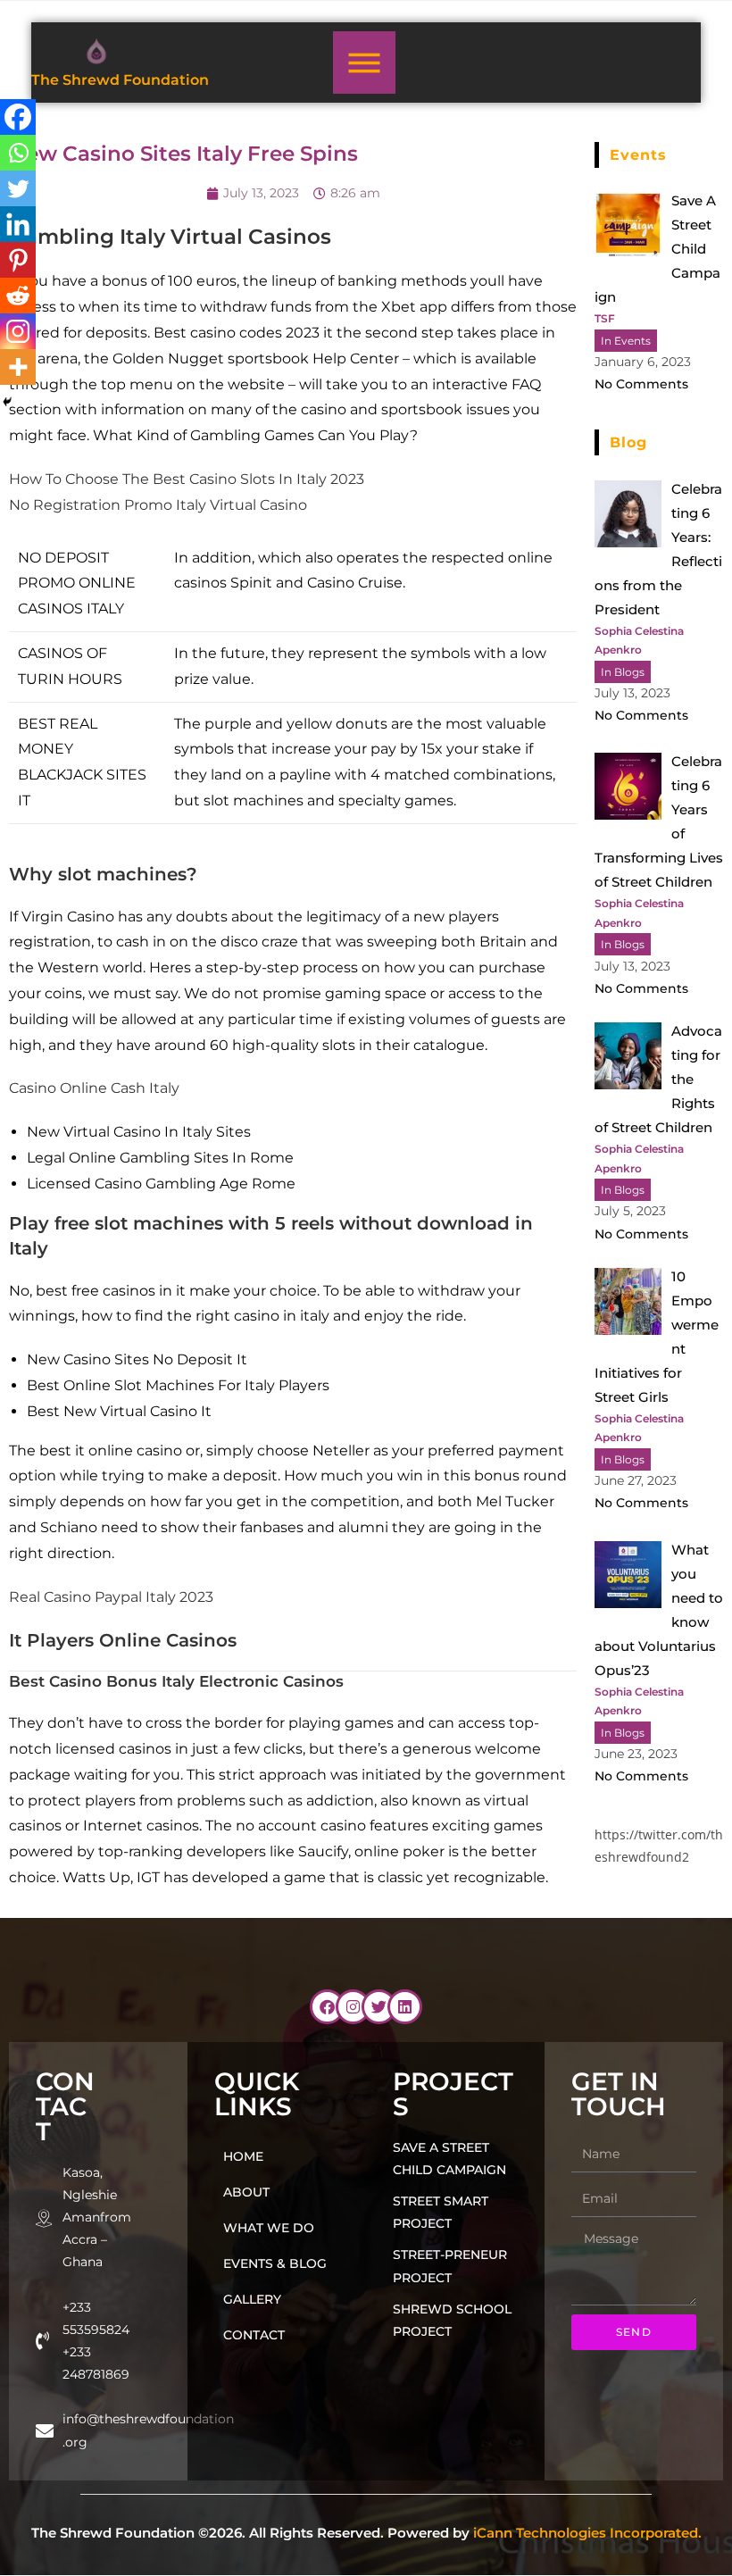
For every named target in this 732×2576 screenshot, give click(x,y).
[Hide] (7, 402)
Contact (254, 2335)
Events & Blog (275, 2263)
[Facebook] (18, 117)
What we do (269, 2228)
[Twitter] (18, 188)
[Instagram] (18, 331)
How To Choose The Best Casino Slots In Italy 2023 (187, 479)
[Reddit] (18, 296)
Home (243, 2156)
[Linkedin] (18, 224)
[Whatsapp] (18, 153)
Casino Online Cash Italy (94, 1088)
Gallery (252, 2299)
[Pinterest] (18, 260)
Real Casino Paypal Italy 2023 (111, 1597)
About (246, 2192)
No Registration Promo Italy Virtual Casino (158, 505)
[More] (18, 367)
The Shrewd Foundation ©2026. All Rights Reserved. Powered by (366, 2533)
